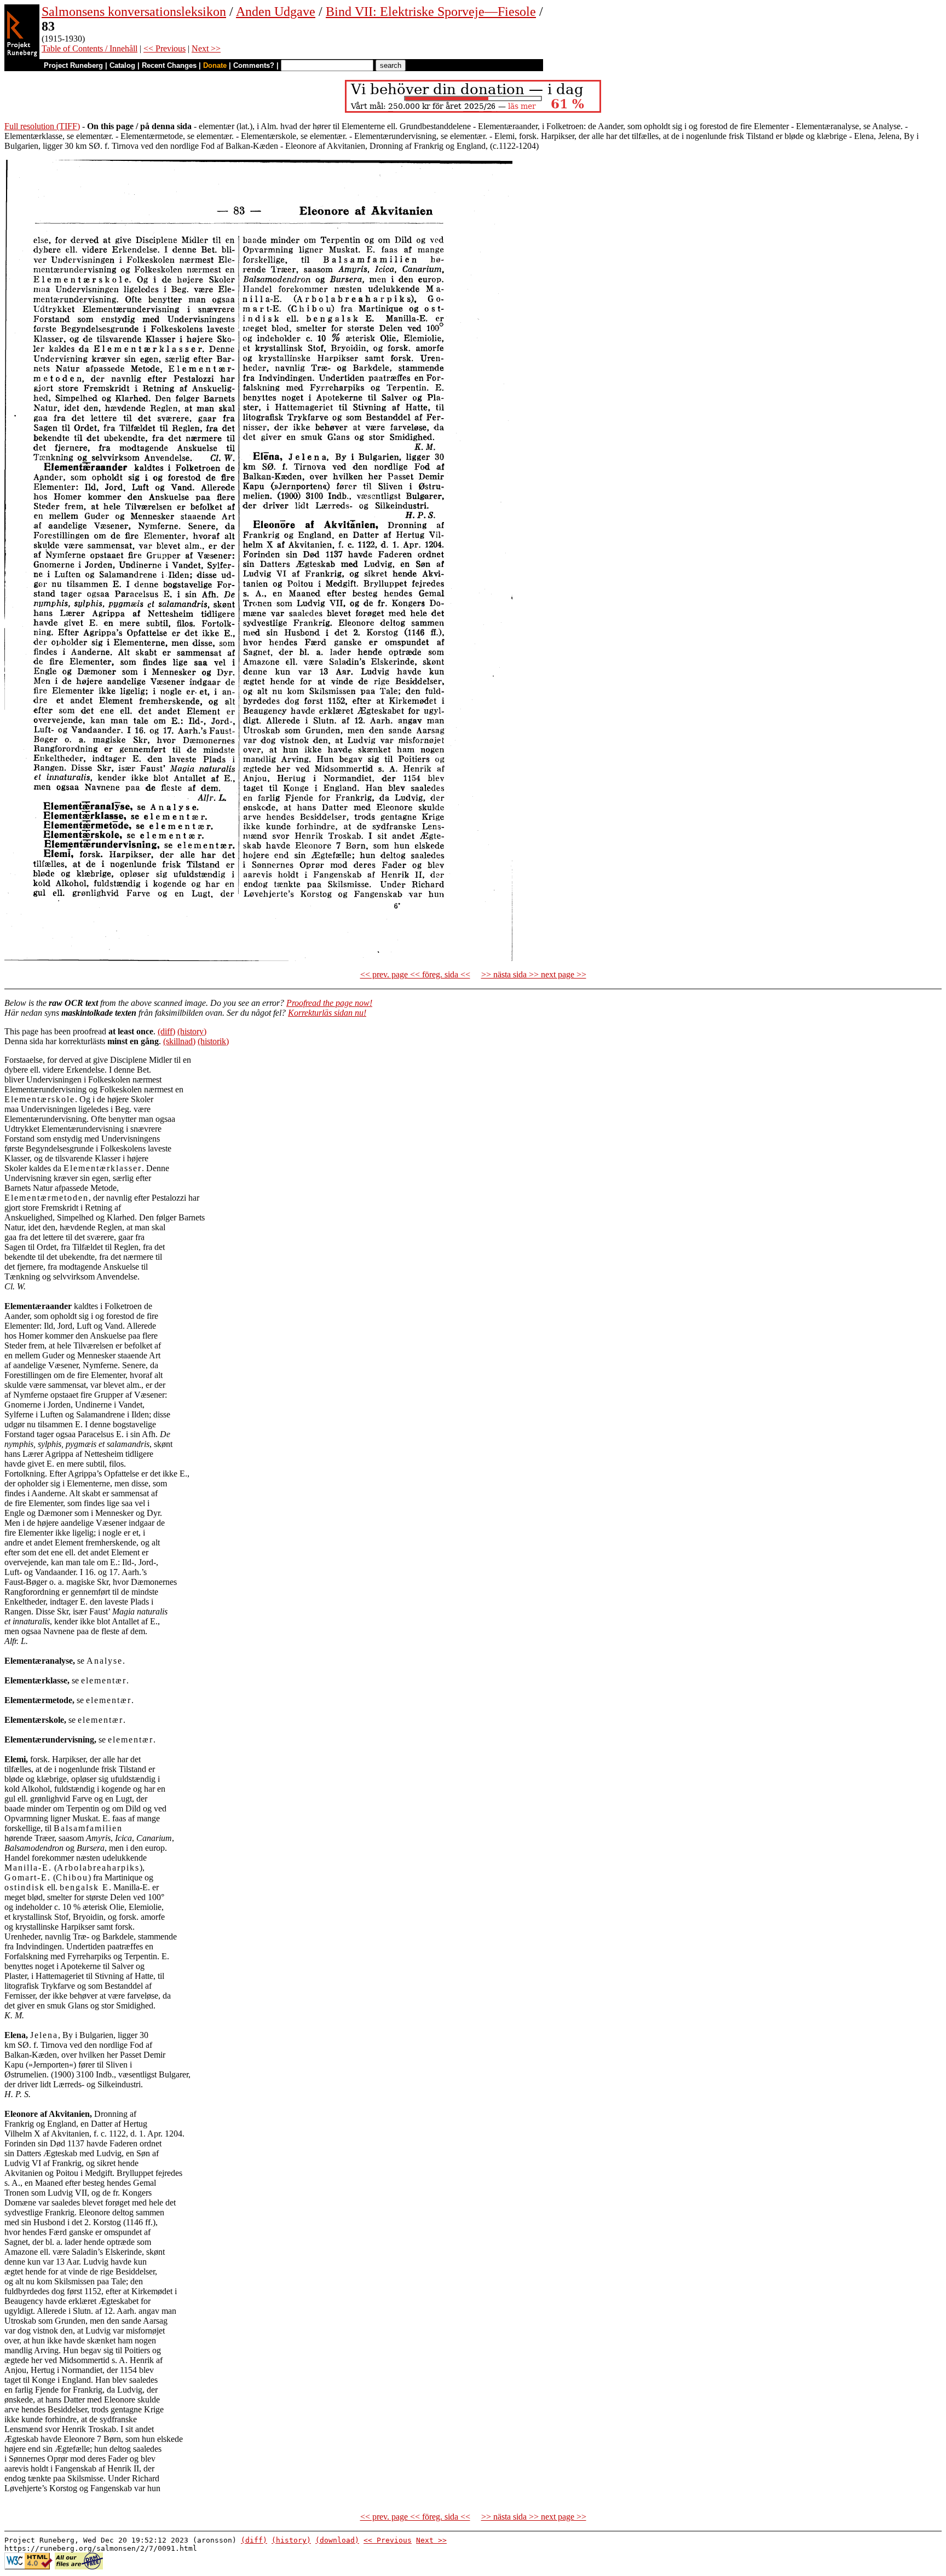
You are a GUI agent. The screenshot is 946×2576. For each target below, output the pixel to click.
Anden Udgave (276, 11)
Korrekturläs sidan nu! (327, 1013)
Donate (215, 65)
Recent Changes (169, 65)
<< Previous (165, 48)
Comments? (254, 65)
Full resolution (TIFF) (42, 126)
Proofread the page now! (329, 1003)
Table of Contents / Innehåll (90, 48)
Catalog (122, 65)
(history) (192, 1031)
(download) (337, 2540)
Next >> (206, 48)
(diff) (166, 1031)
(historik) (213, 1041)
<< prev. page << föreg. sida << (415, 974)
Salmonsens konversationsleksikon (134, 11)
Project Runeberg (73, 65)
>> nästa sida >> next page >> (534, 974)
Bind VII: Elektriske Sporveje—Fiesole (431, 11)
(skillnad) (179, 1041)
